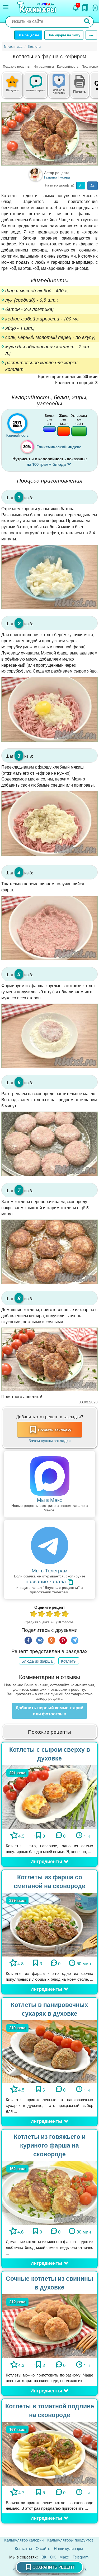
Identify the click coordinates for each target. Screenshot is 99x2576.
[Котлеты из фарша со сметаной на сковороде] (49, 1924)
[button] (80, 91)
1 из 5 (34, 1614)
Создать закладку (55, 1430)
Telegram (81, 2557)
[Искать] (87, 22)
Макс (64, 2557)
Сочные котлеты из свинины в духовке (49, 2283)
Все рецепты (28, 35)
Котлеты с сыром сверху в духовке (50, 1754)
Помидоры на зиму (64, 35)
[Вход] (94, 7)
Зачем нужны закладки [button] (49, 1440)
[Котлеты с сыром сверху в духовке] (49, 1796)
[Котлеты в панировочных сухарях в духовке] (49, 2051)
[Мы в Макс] (49, 1476)
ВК (44, 2557)
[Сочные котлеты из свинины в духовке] (49, 2325)
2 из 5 (42, 1614)
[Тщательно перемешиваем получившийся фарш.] (49, 928)
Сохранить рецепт (53, 2567)
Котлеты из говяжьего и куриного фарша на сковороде (50, 2145)
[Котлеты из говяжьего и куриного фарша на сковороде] (49, 2192)
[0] (63, 88)
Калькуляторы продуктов (70, 2540)
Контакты (23, 2548)
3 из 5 (50, 1614)
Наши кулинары (68, 2548)
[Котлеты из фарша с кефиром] (49, 134)
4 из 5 (58, 1614)
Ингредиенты (44, 66)
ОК (53, 2557)
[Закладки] (85, 6)
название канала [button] (46, 1581)
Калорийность (68, 66)
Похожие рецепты (17, 66)
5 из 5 (65, 1614)
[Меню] (6, 7)
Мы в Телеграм (49, 1570)
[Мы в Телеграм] (49, 1546)
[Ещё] (91, 35)
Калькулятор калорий (24, 2540)
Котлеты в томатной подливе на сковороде (50, 2410)
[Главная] (37, 8)
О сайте (43, 2548)
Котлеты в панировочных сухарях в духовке (49, 2009)
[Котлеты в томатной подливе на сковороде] (49, 2453)
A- (81, 185)
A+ (93, 186)
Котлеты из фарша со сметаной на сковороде (49, 1881)
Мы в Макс (49, 1500)
